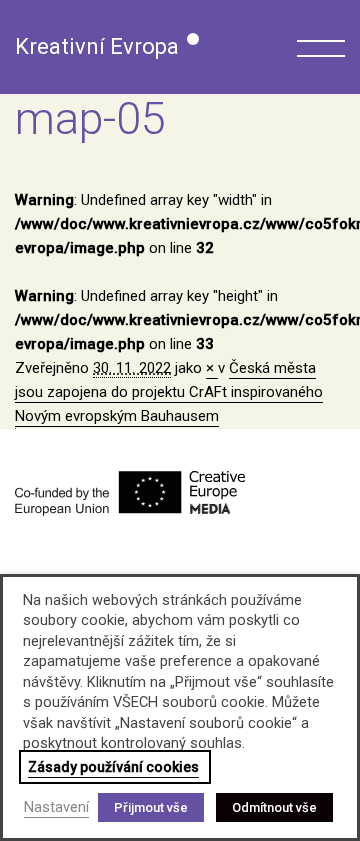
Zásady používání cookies (113, 767)
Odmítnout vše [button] (274, 807)
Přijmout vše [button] (151, 807)
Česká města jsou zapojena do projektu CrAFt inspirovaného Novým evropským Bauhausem (169, 392)
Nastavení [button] (56, 807)
